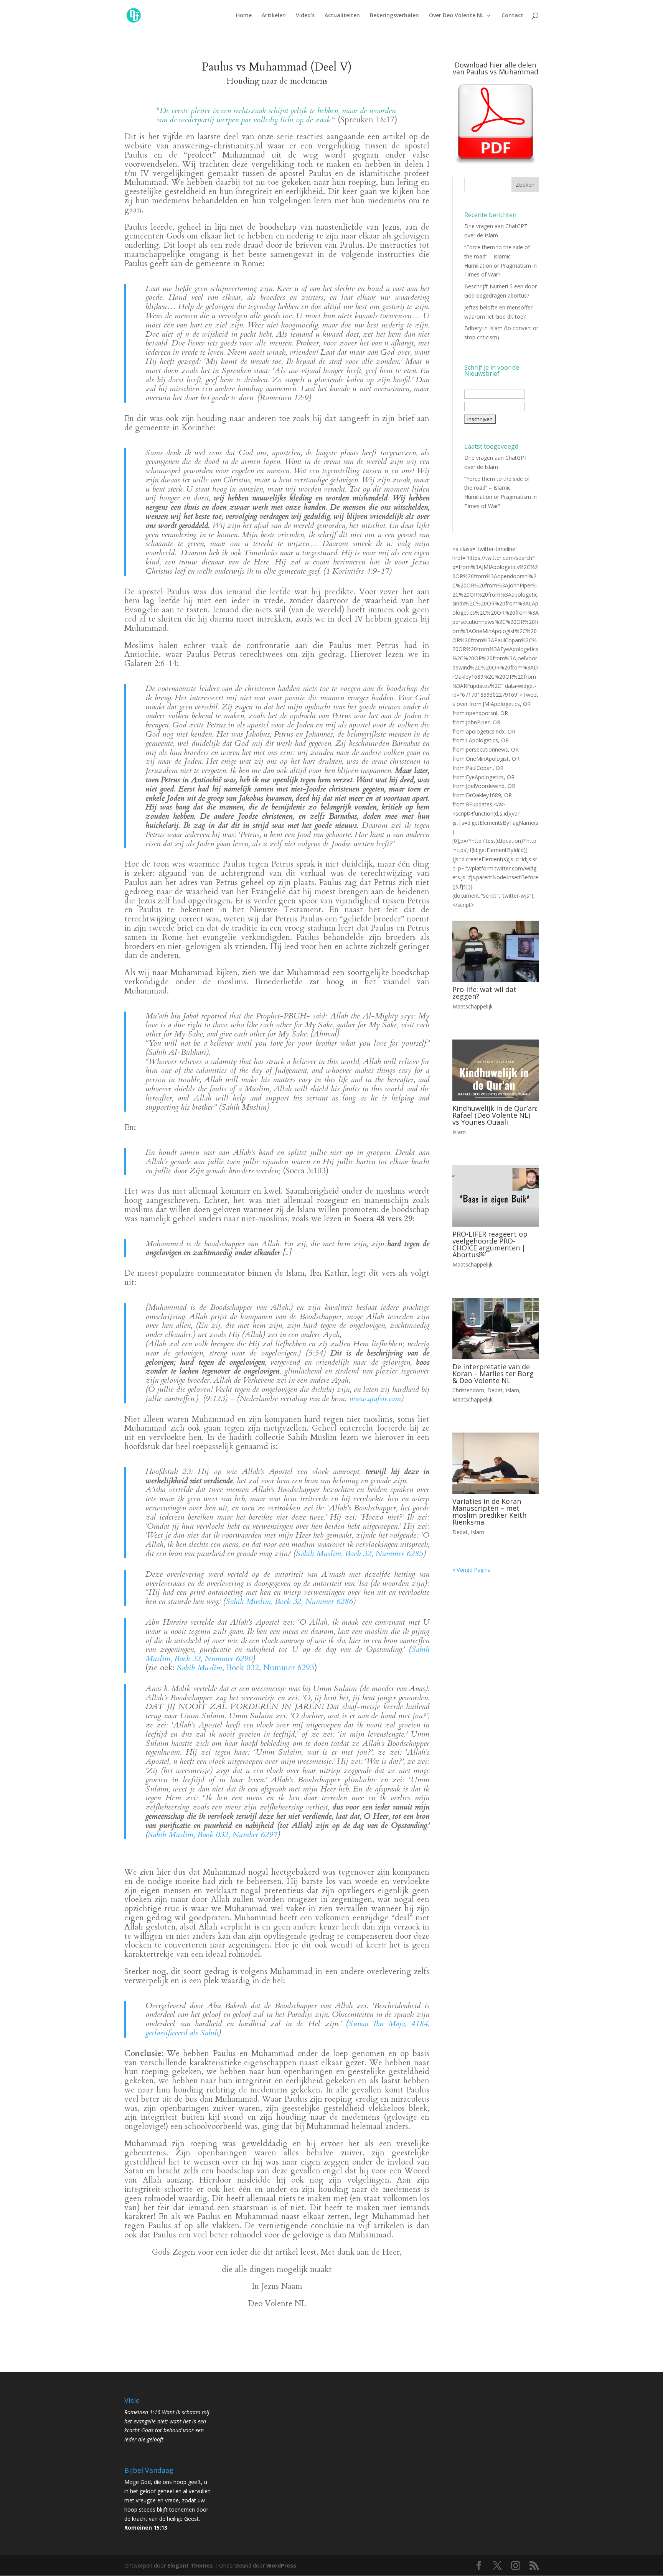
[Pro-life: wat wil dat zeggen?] (496, 951)
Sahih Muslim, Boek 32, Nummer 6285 (360, 1554)
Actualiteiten (342, 16)
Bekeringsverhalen (394, 16)
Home (244, 16)
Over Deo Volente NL (456, 16)
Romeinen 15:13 (146, 2527)
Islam (459, 1132)
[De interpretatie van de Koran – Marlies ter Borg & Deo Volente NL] (496, 1329)
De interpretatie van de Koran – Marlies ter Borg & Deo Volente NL (493, 1374)
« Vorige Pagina (472, 1570)
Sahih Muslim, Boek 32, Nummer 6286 (289, 1601)
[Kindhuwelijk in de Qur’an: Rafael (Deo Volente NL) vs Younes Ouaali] (496, 1070)
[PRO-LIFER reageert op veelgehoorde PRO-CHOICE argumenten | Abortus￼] (496, 1196)
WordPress (281, 2565)
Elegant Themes (190, 2565)
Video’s (305, 16)
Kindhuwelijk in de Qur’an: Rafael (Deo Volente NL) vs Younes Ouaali (495, 1115)
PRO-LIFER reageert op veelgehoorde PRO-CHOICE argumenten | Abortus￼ (490, 1244)
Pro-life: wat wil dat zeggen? (484, 993)
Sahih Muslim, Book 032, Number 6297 (213, 1835)
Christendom (468, 1390)
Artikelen (274, 16)
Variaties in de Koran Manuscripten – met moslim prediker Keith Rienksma (489, 1512)
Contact (512, 16)
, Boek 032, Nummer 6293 (246, 1668)
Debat (495, 1390)
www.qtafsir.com (375, 1399)
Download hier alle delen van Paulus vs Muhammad (496, 68)
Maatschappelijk (473, 1006)
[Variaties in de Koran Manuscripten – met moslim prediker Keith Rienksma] (496, 1463)
